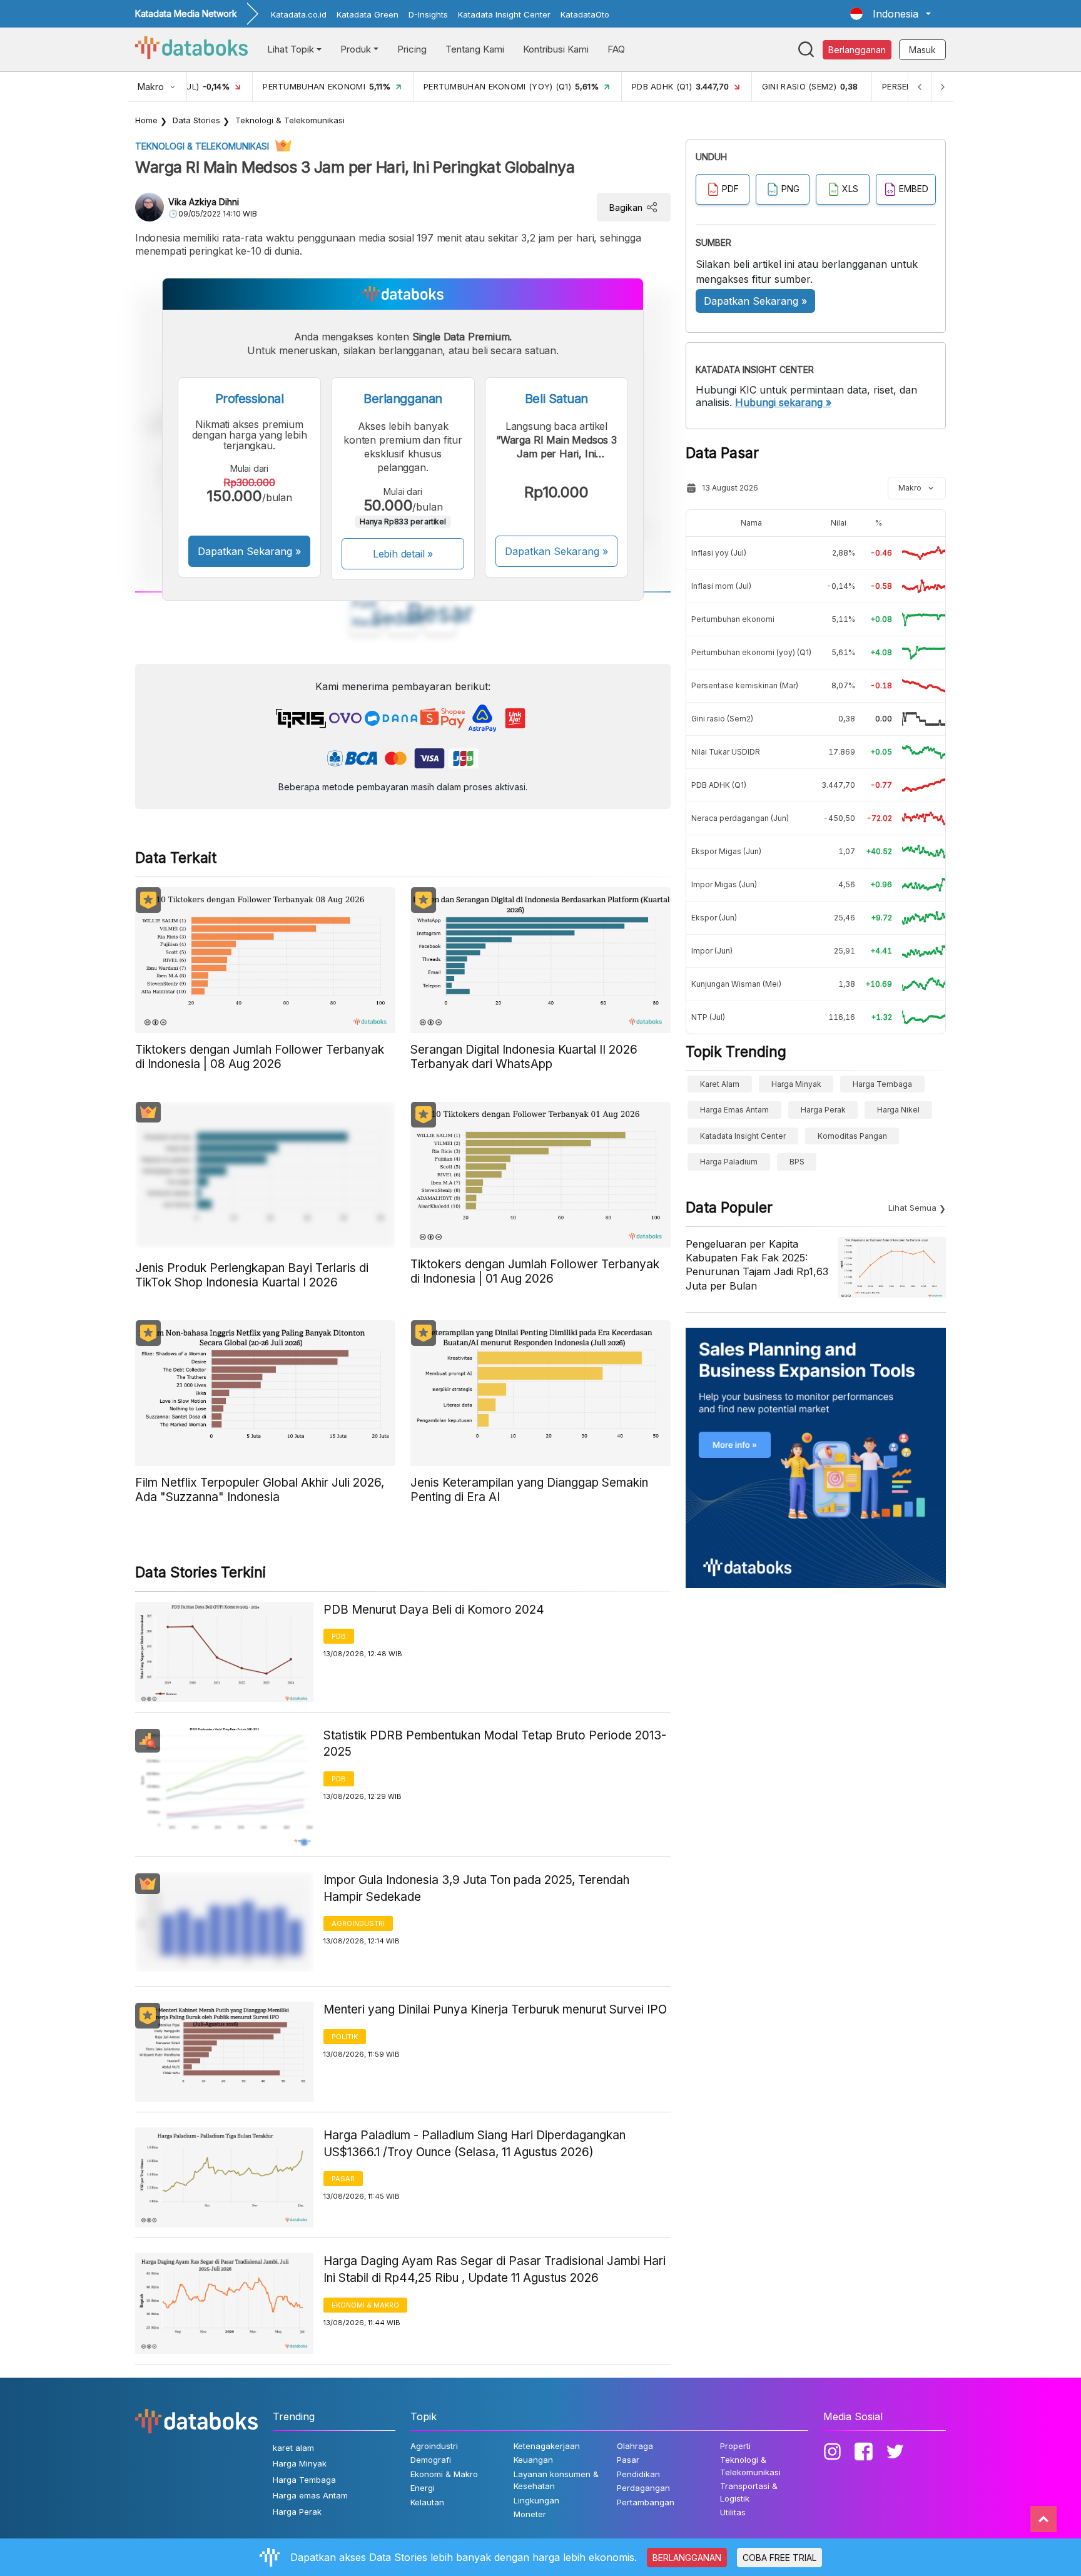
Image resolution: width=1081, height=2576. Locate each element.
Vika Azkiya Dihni (204, 202)
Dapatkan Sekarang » (249, 551)
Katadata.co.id (299, 14)
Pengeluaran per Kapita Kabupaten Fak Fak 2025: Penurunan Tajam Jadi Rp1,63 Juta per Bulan (757, 1265)
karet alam (720, 1084)
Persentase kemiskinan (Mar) (745, 685)
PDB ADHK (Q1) (719, 785)
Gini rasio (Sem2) (722, 719)
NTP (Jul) (708, 1017)
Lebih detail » (403, 554)
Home (146, 120)
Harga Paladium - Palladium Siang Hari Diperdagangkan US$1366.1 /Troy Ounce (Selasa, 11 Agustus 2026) (475, 2144)
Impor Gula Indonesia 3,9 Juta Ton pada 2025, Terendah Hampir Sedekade (476, 1888)
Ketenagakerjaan (547, 2446)
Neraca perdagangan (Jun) (740, 818)
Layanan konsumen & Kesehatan (556, 2480)
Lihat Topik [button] (291, 49)
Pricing (412, 49)
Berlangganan (857, 50)
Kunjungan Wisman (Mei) (736, 984)
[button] (891, 14)
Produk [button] (356, 49)
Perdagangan (643, 2488)
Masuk (922, 50)
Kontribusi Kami (556, 49)
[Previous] (920, 87)
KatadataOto (585, 14)
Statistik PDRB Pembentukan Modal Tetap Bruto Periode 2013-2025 (495, 1744)
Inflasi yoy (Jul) (719, 553)
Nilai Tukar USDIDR (726, 752)
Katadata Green (368, 14)
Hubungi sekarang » (783, 402)
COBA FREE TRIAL (779, 2558)
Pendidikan (638, 2474)
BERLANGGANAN (687, 2558)
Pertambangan (646, 2502)
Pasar (343, 2179)
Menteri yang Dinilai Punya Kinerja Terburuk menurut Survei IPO (495, 2009)
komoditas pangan (852, 1136)
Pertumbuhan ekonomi (733, 619)
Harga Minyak (796, 1084)
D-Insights (428, 14)
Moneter (530, 2514)
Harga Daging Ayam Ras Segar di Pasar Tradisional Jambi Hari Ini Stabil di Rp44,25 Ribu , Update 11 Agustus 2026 (495, 2269)
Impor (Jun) (712, 951)
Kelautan (427, 2502)
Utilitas (733, 2512)
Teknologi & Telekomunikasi (290, 120)
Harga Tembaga (882, 1084)
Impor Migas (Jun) (724, 884)
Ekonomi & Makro (365, 2305)
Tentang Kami (475, 49)
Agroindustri (358, 1923)
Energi (423, 2488)
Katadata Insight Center (504, 14)
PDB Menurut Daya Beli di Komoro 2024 (434, 1610)
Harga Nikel (898, 1110)
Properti (735, 2446)
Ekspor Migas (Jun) (726, 851)
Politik (345, 2037)
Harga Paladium (729, 1162)
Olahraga (635, 2446)
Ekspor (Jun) (714, 918)
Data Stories (196, 120)
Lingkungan (536, 2500)
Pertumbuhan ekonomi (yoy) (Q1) (751, 652)
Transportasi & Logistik (749, 2492)
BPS (797, 1162)
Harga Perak (823, 1110)
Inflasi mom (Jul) (721, 586)
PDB (339, 1636)
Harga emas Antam (734, 1110)
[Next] (942, 87)
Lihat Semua (912, 1208)
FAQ (616, 49)
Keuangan (533, 2460)
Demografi (431, 2460)
